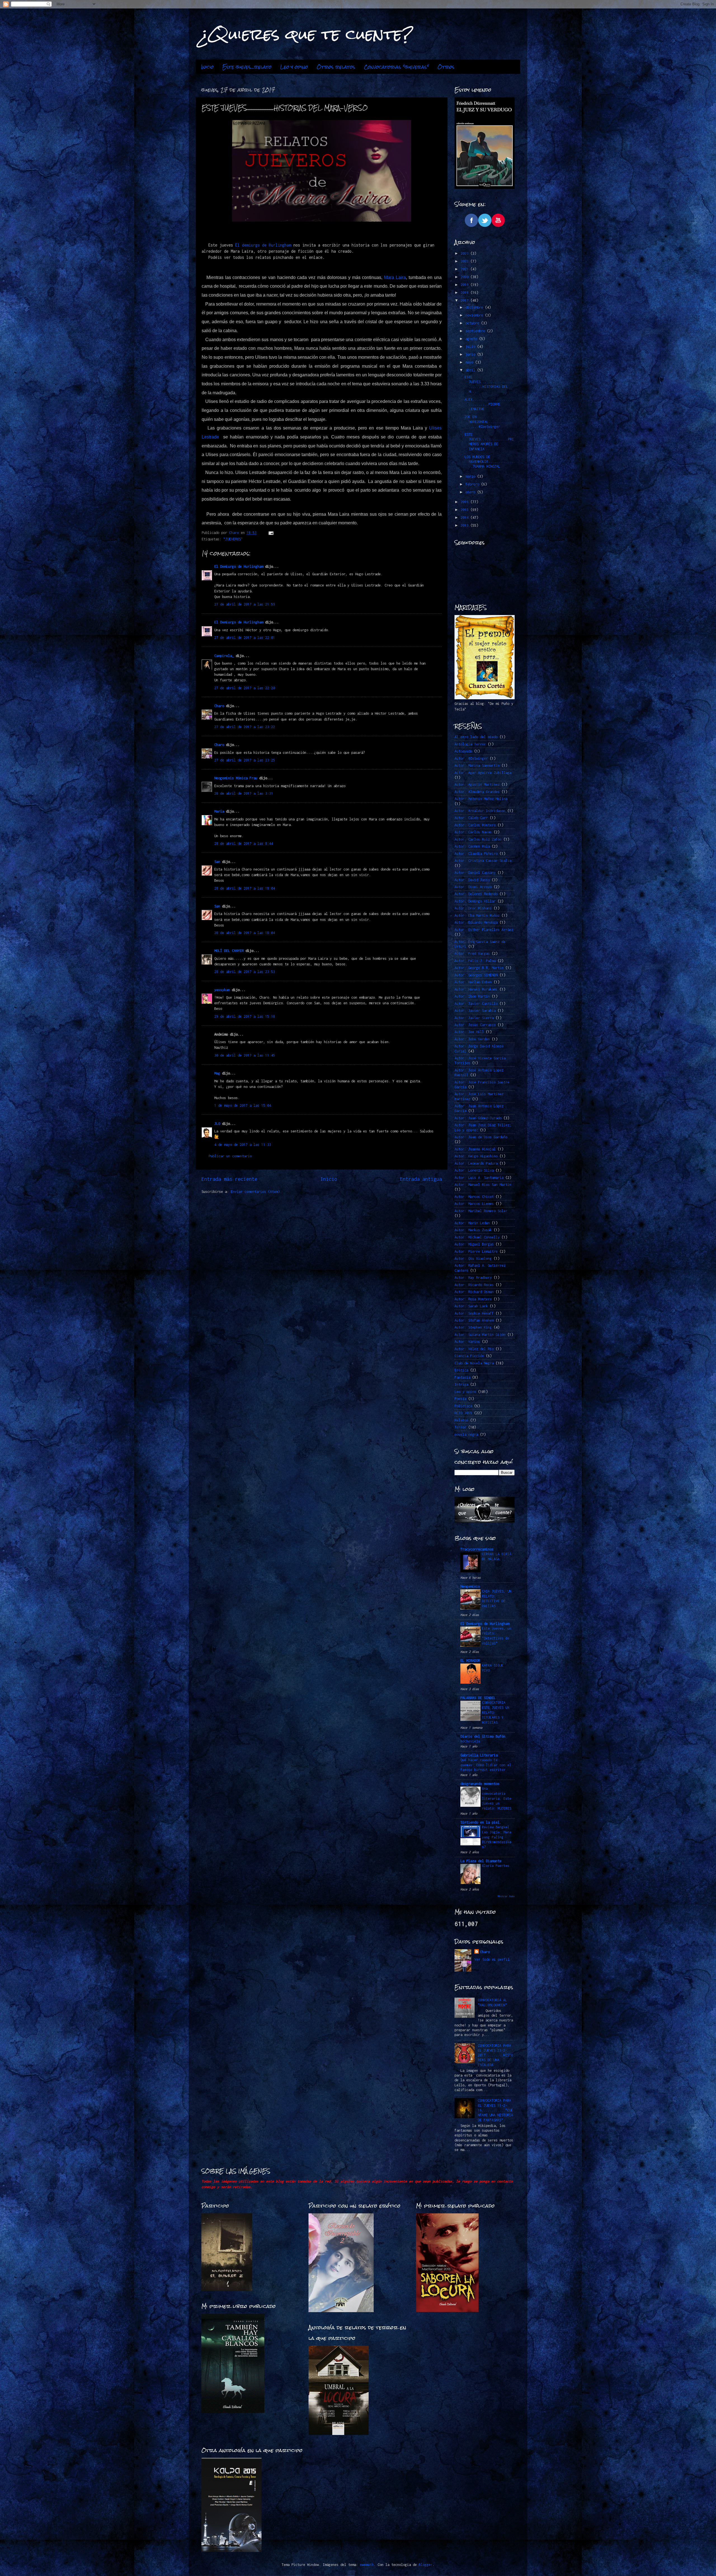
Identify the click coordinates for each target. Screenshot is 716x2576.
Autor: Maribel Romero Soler (481, 1211)
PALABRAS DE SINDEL (478, 1698)
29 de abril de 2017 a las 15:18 (245, 1016)
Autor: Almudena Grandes (477, 792)
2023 (466, 253)
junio (471, 354)
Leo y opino (294, 67)
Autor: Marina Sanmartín (477, 765)
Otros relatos (336, 67)
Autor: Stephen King (473, 1327)
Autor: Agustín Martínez (477, 784)
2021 (466, 269)
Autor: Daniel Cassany (475, 873)
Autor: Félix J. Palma (475, 961)
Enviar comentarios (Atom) (255, 1192)
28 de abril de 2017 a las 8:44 (244, 844)
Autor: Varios (467, 1342)
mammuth (367, 2565)
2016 (466, 502)
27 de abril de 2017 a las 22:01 (245, 638)
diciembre (475, 307)
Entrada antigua (421, 1179)
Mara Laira (395, 277)
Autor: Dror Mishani (473, 908)
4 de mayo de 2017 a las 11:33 (243, 1145)
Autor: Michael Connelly (477, 1237)
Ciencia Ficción (469, 1356)
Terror (460, 1427)
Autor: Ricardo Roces (474, 1285)
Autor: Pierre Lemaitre (476, 1251)
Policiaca (463, 1406)
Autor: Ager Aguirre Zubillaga (483, 773)
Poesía (460, 1399)
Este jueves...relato (247, 67)
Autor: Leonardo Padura (476, 1163)
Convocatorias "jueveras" (396, 67)
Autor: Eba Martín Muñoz (477, 915)
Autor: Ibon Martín (472, 996)
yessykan (222, 990)
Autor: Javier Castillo (476, 1004)
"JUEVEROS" (233, 539)
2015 (466, 510)
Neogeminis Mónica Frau (236, 778)
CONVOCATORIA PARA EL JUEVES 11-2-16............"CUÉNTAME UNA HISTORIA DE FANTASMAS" (495, 2110)
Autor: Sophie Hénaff (474, 1313)
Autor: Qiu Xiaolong (473, 1258)
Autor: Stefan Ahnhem (474, 1320)
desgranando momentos (480, 1784)
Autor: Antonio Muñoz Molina (481, 799)
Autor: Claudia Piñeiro (476, 854)
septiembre (476, 331)
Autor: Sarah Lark (471, 1306)
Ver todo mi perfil (492, 1959)
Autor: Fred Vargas (472, 953)
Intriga (461, 1384)
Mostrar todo (506, 1896)
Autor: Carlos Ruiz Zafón (478, 839)
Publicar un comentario (230, 1156)
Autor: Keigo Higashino (476, 1156)
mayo (470, 362)
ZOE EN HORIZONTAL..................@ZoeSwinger (489, 422)
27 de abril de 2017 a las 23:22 (245, 727)
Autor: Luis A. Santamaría (479, 1178)
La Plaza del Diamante (481, 1861)
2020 (466, 277)
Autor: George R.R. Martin (479, 968)
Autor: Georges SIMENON (476, 975)
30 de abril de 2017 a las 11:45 (245, 1055)
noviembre (475, 315)
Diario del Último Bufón (483, 1736)
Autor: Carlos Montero (475, 825)
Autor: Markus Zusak (473, 1230)
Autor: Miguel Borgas (474, 1244)
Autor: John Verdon (472, 1039)
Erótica (461, 1370)
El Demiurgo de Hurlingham (239, 566)
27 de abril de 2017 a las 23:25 (245, 760)
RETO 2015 (463, 1413)
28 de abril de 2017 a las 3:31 (244, 793)
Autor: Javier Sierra (474, 1018)
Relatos (461, 1420)
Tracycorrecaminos (477, 1549)
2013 (466, 525)
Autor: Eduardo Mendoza (476, 922)
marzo (471, 476)
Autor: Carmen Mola (472, 846)
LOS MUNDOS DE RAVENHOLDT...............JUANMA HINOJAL (489, 462)
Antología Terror (470, 744)
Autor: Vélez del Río (474, 1349)
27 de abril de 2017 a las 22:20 (245, 688)
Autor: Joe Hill (469, 1032)
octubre (473, 323)
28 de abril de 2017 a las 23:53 (245, 972)
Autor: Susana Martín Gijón (480, 1335)
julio (471, 347)
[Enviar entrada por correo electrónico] (271, 533)
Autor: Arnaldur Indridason (480, 811)
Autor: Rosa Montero (473, 1299)
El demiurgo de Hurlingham (263, 245)
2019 (466, 285)
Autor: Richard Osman (474, 1292)
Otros (446, 67)
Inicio (207, 67)
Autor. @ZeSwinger (471, 758)
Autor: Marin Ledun (472, 1223)
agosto (472, 339)
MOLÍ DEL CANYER (229, 951)
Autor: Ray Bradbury (473, 1278)
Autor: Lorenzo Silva (474, 1170)
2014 (466, 518)
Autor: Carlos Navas (473, 832)
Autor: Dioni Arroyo (473, 887)
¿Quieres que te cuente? (307, 34)
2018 (466, 293)
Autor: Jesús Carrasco (475, 1025)
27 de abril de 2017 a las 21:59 (245, 604)
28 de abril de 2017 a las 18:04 (245, 888)
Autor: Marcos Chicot (474, 1197)
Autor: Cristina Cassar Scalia (483, 861)
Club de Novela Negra (474, 1363)
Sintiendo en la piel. (481, 1822)
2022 (466, 261)
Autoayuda (463, 751)
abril (471, 370)
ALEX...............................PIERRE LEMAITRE (489, 404)
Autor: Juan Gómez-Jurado (478, 1118)
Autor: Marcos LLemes (474, 1204)
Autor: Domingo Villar (475, 901)
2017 (466, 300)
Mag (217, 1073)
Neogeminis (470, 1586)
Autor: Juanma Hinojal (475, 1149)
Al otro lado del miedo (476, 737)
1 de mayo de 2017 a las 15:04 (243, 1105)
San (217, 862)
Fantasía (462, 1377)
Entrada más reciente (229, 1179)
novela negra (466, 1434)
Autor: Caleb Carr (471, 818)
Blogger (426, 2565)
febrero (473, 484)
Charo (219, 706)
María (219, 811)
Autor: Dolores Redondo (476, 894)
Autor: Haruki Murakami (476, 989)
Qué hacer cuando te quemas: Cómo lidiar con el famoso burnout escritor (486, 1765)
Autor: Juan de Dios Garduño (481, 1137)
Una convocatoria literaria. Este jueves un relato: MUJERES (497, 1798)
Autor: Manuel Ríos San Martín (483, 1185)
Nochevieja (470, 1741)
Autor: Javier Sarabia (475, 1011)
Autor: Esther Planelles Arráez (484, 930)
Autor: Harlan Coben (473, 982)
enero (471, 492)
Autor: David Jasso (472, 880)
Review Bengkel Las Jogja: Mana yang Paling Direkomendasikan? (497, 1837)
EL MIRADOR (470, 1661)
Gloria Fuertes (496, 1866)
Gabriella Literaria (479, 1755)
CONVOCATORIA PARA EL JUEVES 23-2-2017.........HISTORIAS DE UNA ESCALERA (495, 2055)
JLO (217, 1124)
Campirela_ (224, 656)
